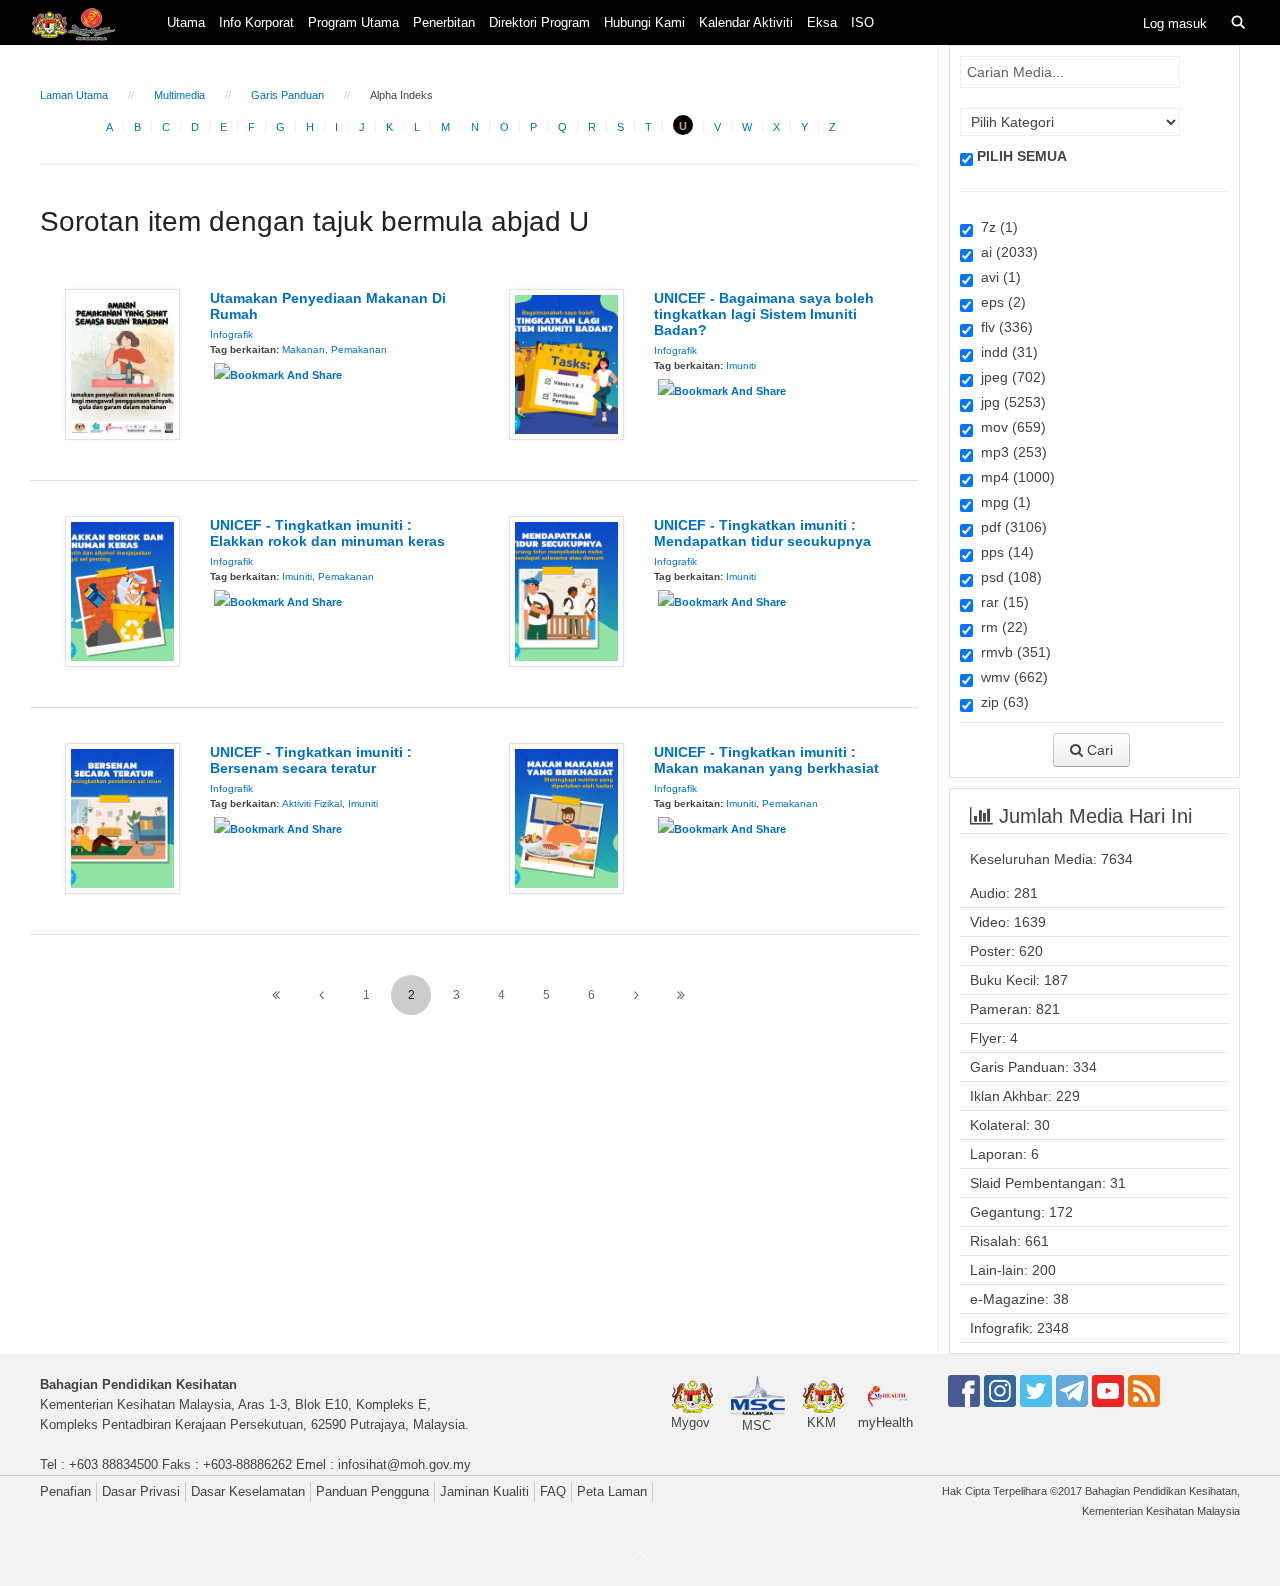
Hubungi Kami (644, 22)
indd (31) (1005, 352)
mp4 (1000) (1014, 477)
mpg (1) (1002, 502)
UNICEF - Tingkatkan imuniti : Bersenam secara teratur (311, 760)
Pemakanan (359, 349)
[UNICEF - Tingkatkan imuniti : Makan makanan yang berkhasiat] (566, 817)
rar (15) (1001, 602)
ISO (862, 22)
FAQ (553, 1491)
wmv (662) (1010, 677)
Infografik (231, 334)
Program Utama (353, 22)
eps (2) (999, 302)
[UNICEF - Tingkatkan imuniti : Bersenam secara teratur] (122, 817)
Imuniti (741, 365)
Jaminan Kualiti (484, 1491)
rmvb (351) (1012, 652)
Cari (1098, 750)
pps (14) (1003, 552)
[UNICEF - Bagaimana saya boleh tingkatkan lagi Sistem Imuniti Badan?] (566, 363)
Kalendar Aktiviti (746, 22)
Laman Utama (74, 95)
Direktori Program (539, 22)
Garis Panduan (287, 95)
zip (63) (1001, 702)
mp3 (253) (1010, 452)
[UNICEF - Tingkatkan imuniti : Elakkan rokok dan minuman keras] (122, 590)
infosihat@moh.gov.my (404, 1464)
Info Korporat (256, 22)
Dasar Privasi (141, 1491)
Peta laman (612, 1491)
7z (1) (995, 227)
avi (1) (997, 277)
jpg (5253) (1009, 402)
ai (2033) (1005, 252)
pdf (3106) (1010, 527)
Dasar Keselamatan (248, 1491)
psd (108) (1007, 577)
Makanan (303, 349)
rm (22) (1000, 627)
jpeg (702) (1009, 377)
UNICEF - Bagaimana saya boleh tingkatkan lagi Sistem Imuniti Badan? (764, 314)
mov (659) (1009, 427)
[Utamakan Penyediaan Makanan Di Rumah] (122, 363)
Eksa (822, 22)
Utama (186, 22)
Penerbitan (444, 22)
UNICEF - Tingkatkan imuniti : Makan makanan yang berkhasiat (766, 760)
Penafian (65, 1491)
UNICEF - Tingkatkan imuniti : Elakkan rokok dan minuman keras (327, 533)
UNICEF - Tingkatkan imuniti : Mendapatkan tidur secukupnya (762, 533)
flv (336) (1003, 327)
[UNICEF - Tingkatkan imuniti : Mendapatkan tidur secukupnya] (566, 590)
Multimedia (179, 95)
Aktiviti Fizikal (312, 803)
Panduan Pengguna (372, 1491)
